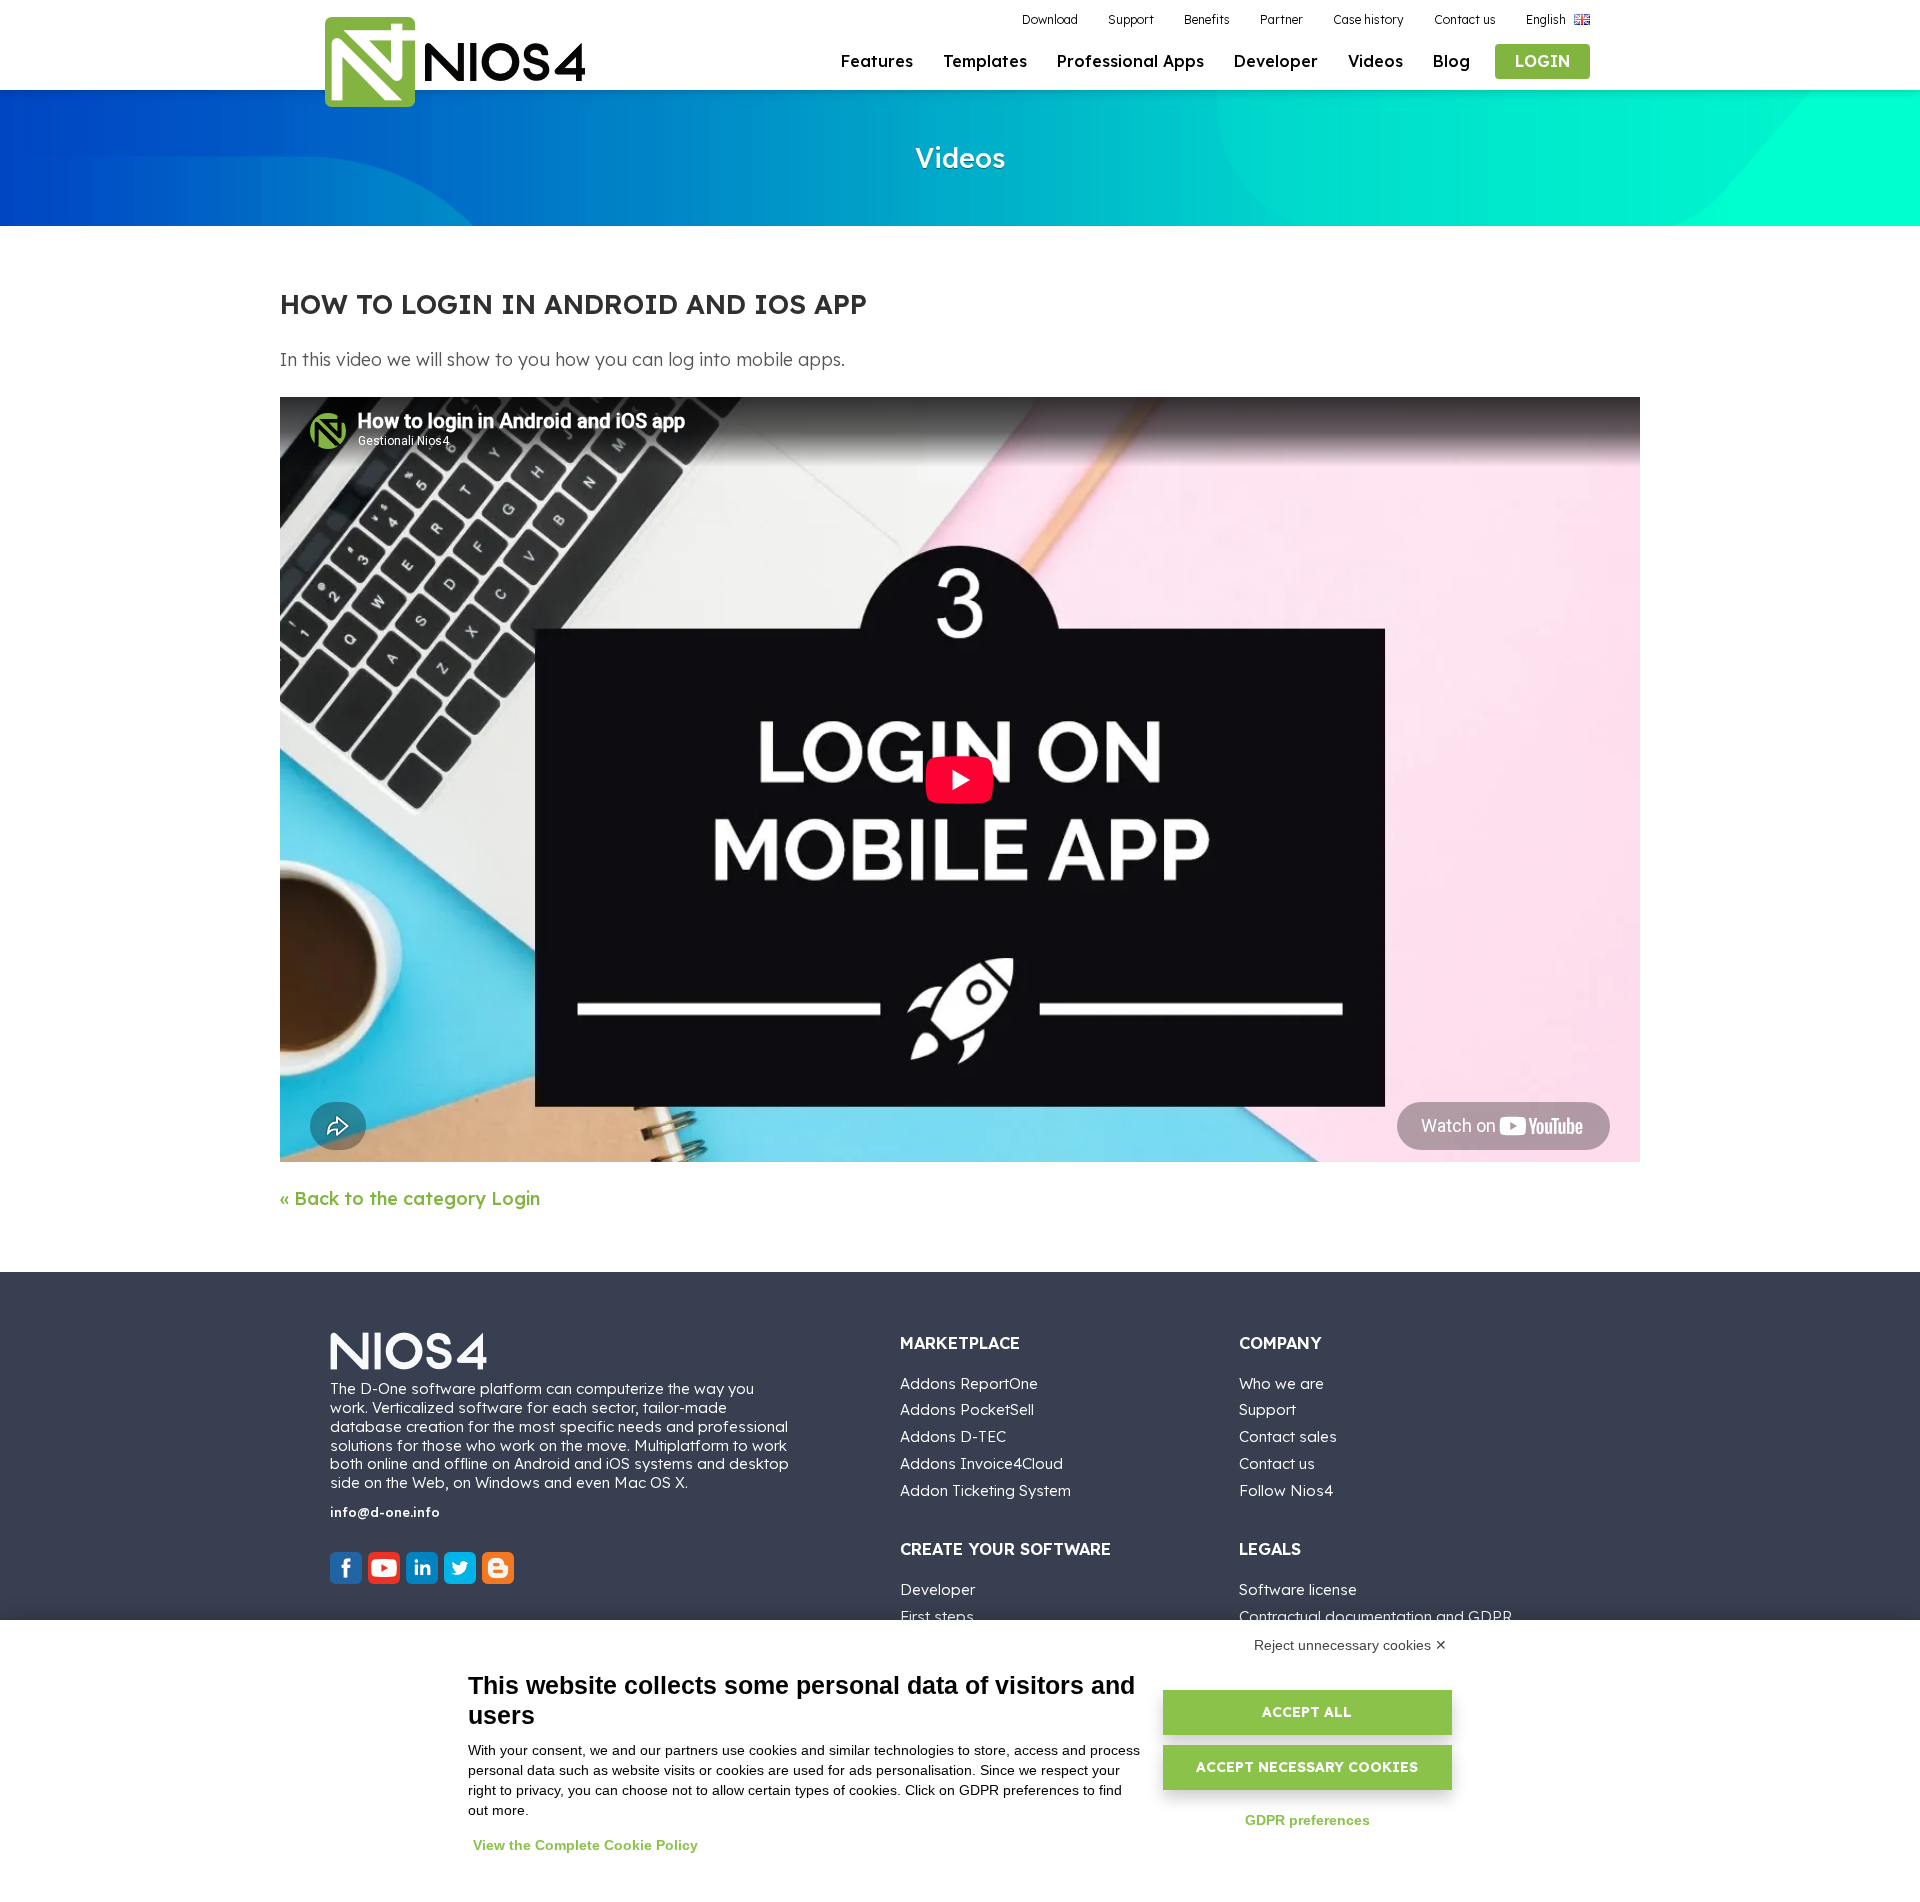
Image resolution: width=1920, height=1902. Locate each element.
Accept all (1307, 1712)
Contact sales (1288, 1436)
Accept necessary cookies (1307, 1767)
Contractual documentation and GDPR (1375, 1616)
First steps (937, 1616)
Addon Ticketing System (985, 1490)
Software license (1298, 1589)
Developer (937, 1589)
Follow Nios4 (1286, 1490)
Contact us (1277, 1463)
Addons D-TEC (953, 1436)
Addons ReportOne (969, 1383)
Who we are (1281, 1383)
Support (1267, 1409)
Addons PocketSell (967, 1409)
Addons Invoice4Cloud (981, 1463)
